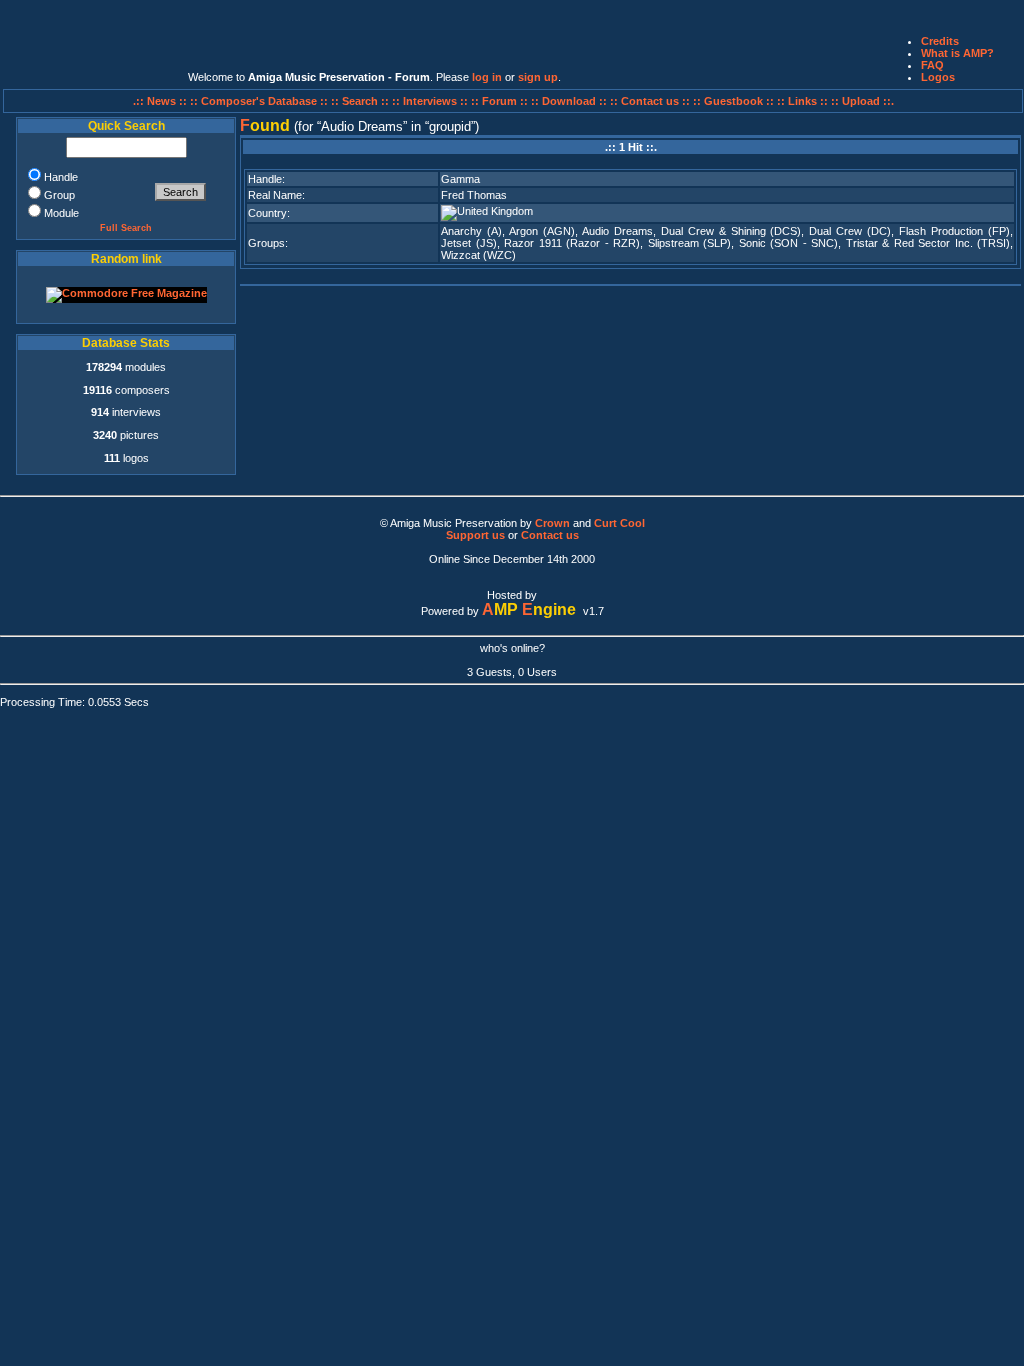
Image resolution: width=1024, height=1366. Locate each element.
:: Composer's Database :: (260, 101)
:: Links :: (802, 101)
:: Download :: (570, 101)
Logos (938, 77)
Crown (552, 523)
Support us (475, 535)
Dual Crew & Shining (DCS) (731, 231)
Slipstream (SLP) (690, 243)
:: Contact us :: (650, 101)
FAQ (932, 65)
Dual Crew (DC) (850, 231)
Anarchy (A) (471, 231)
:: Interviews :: (431, 101)
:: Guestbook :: (733, 101)
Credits (940, 41)
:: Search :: (361, 101)
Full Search (126, 228)
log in (487, 77)
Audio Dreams (617, 231)
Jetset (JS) (469, 243)
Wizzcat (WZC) (478, 255)
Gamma (460, 179)
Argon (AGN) (542, 231)
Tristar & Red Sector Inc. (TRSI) (928, 243)
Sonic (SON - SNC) (788, 243)
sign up (538, 77)
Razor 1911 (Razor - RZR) (572, 243)
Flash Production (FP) (954, 231)
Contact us (550, 535)
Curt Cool (619, 523)
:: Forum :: (501, 101)
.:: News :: (161, 101)
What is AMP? (957, 53)
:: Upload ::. (862, 101)
